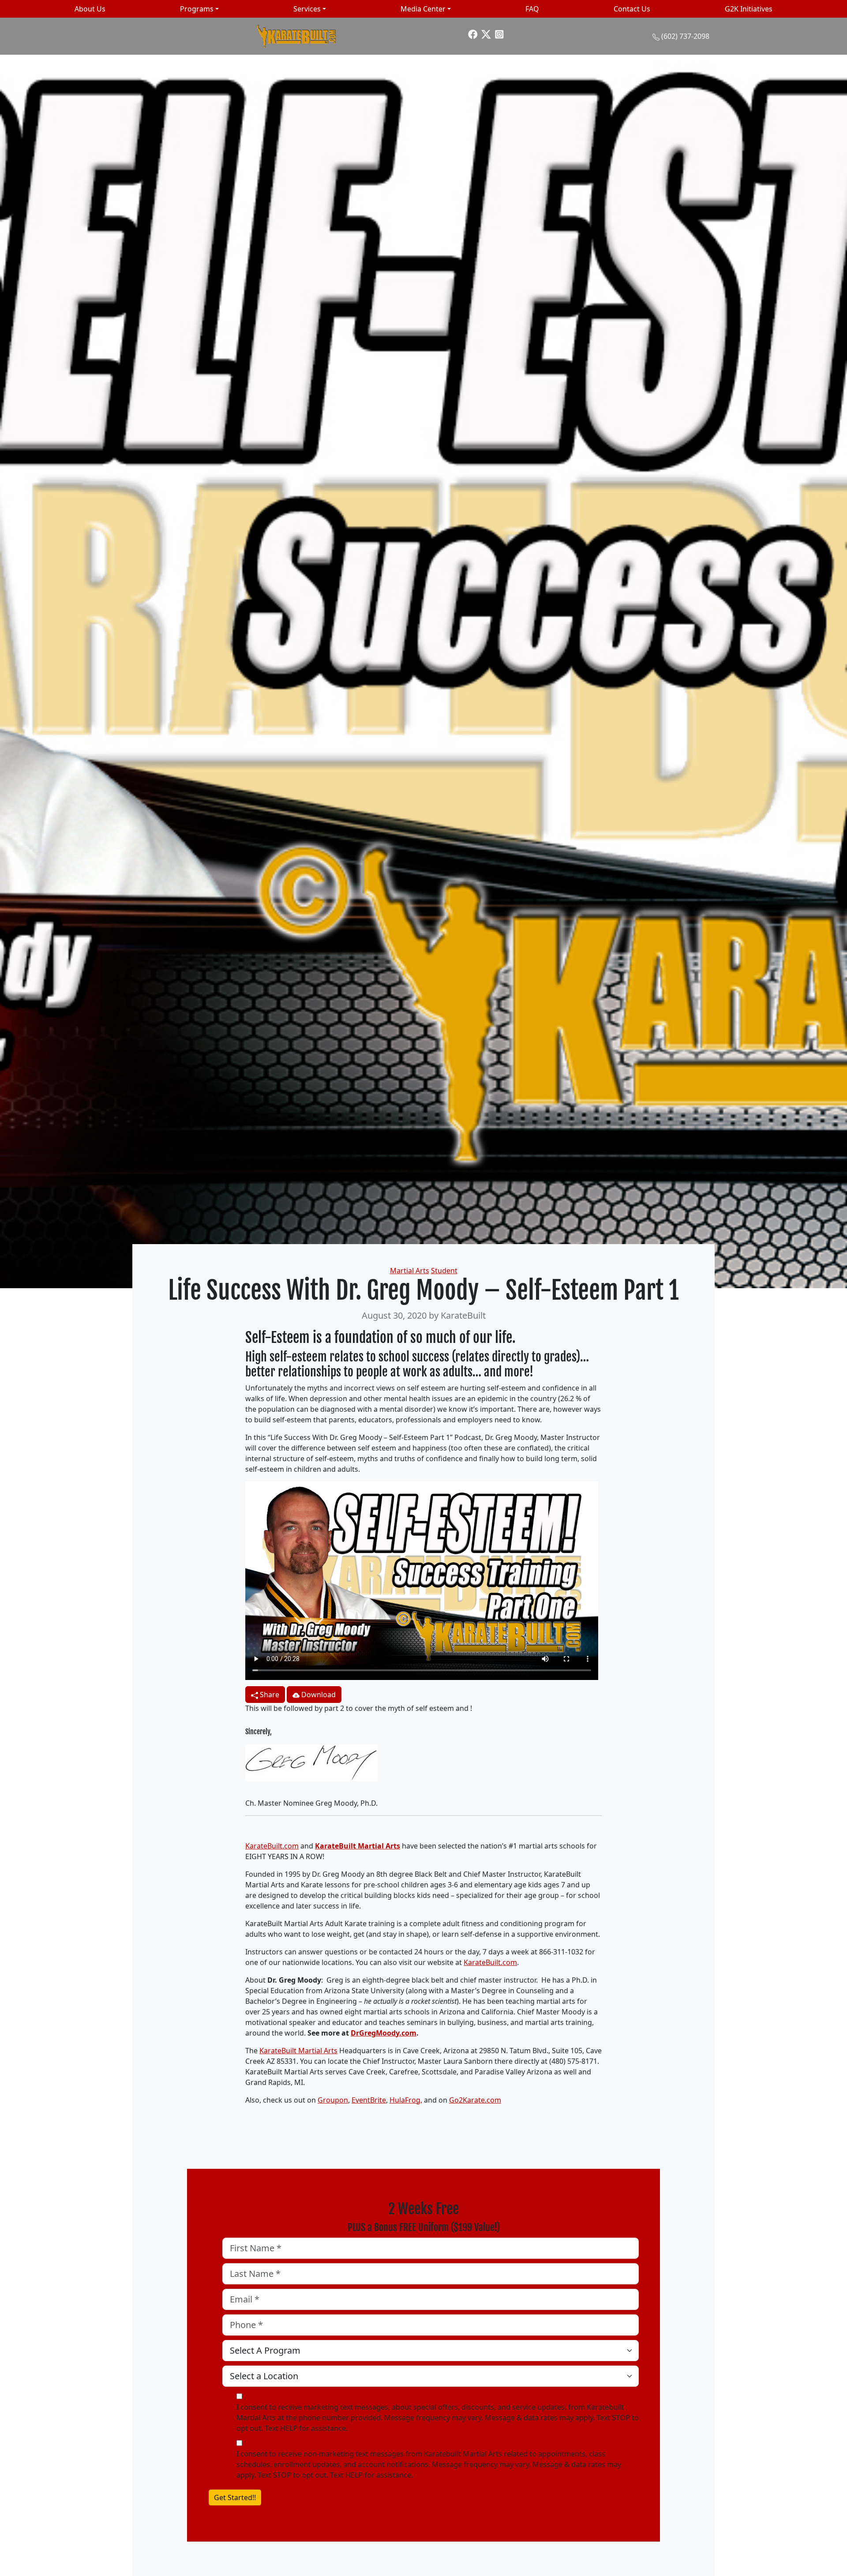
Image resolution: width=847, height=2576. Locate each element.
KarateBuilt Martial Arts (358, 1846)
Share (269, 1695)
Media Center (423, 9)
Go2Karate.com (475, 2100)
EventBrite (369, 2100)
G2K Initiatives (749, 9)
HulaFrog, (406, 2100)
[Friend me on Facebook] (473, 34)
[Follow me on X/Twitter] (486, 34)
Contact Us (632, 9)
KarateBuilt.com (272, 1846)
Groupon (333, 2100)
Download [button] (318, 1695)
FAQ (532, 9)
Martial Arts (410, 1271)
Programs (197, 9)
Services (307, 9)
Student (444, 1271)
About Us (90, 9)
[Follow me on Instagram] (499, 34)
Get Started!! (235, 2497)
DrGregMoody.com (384, 2033)
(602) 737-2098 (685, 36)
